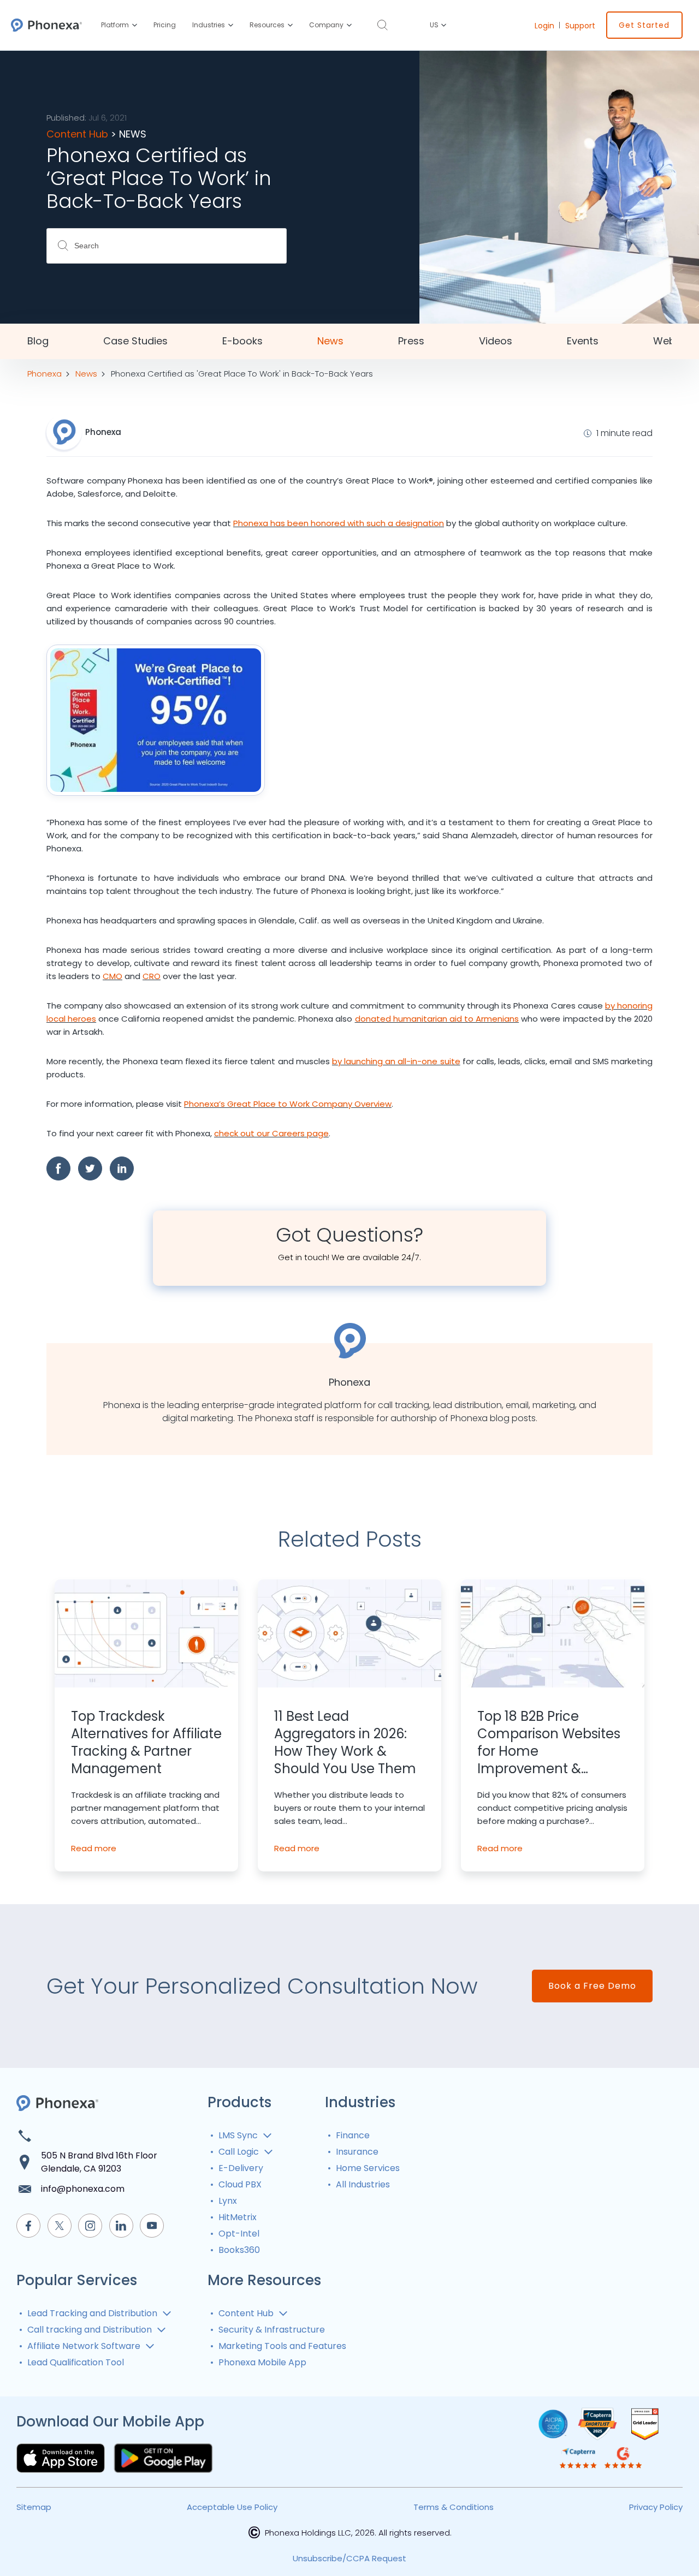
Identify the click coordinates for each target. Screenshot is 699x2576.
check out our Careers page (271, 1133)
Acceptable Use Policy (232, 2507)
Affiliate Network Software (84, 2346)
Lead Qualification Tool (76, 2362)
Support (580, 26)
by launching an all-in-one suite (396, 1061)
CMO (112, 976)
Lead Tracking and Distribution (92, 2313)
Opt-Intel (239, 2234)
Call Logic (239, 2152)
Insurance (357, 2152)
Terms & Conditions (454, 2507)
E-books (242, 341)
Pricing (165, 25)
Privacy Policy (656, 2507)
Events (583, 341)
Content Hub (246, 2313)
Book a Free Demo (592, 1986)
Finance (353, 2135)
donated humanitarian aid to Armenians (437, 1019)
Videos (496, 341)
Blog (38, 341)
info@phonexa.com (83, 2189)
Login (544, 26)
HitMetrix (238, 2217)
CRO (152, 976)
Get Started (644, 25)
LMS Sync (238, 2135)
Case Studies (135, 341)
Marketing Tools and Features (282, 2346)
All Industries (363, 2184)
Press (411, 341)
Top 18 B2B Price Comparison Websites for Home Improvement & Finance (549, 1743)
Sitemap (34, 2507)
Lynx (228, 2201)
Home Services (368, 2168)
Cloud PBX (240, 2184)
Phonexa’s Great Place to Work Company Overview (288, 1104)
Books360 (239, 2250)
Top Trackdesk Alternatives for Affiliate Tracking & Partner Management (146, 1743)
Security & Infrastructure (272, 2330)
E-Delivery (241, 2168)
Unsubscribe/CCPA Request (349, 2558)
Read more (94, 1848)
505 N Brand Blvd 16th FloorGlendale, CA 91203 (99, 2162)
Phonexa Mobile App (262, 2362)
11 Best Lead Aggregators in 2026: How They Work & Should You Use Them (345, 1743)
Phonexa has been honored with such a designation (339, 523)
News (330, 341)
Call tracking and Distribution (90, 2330)
